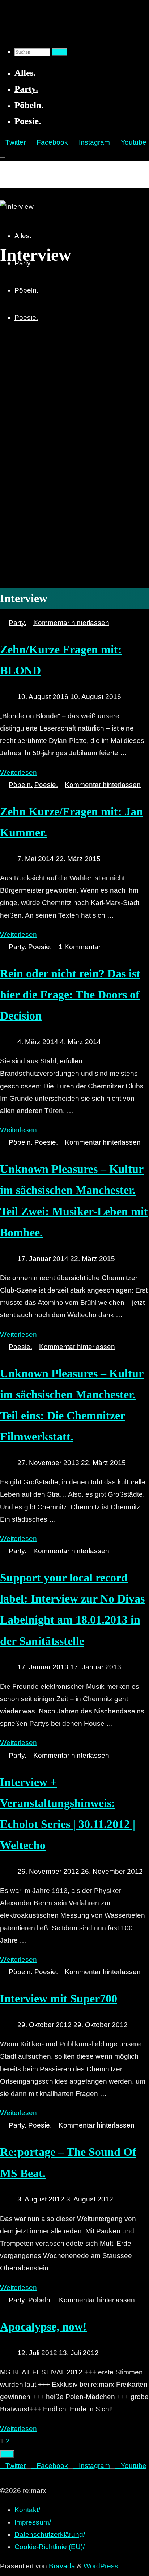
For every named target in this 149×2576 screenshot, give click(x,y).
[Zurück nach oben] (7, 2454)
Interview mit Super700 (59, 1998)
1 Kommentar (80, 947)
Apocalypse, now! (43, 2327)
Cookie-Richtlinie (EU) (49, 2547)
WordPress (101, 2566)
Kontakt (26, 2510)
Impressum (32, 2522)
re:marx (16, 169)
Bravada (61, 2566)
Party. (18, 623)
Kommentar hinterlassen (71, 623)
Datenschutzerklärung (49, 2534)
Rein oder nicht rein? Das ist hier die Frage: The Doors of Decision (70, 995)
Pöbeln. (21, 785)
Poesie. (46, 785)
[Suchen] (59, 52)
